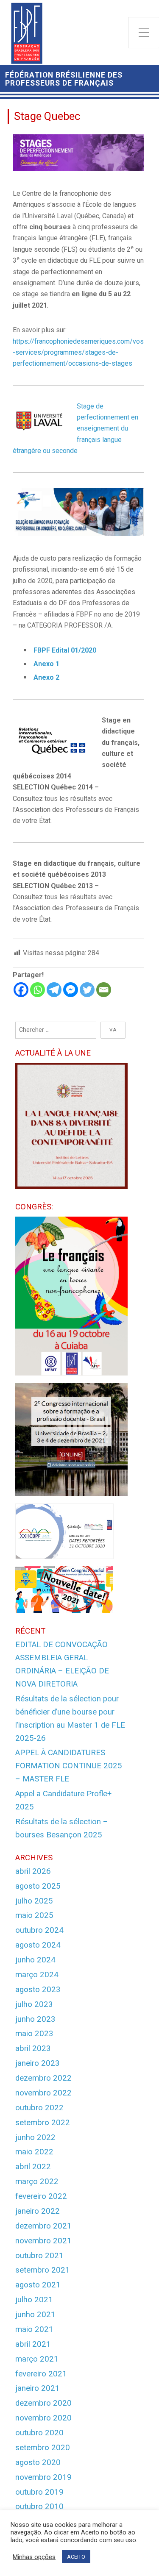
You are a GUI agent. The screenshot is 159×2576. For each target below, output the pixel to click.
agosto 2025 (38, 1886)
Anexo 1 (46, 664)
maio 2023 (34, 2034)
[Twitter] (87, 990)
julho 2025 (34, 1901)
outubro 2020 (39, 2433)
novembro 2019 (43, 2477)
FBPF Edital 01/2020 (65, 650)
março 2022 (37, 2181)
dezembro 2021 (43, 2226)
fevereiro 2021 (41, 2374)
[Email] (104, 990)
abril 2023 (33, 2048)
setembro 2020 (43, 2448)
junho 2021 (35, 2315)
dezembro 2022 (43, 2078)
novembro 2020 (43, 2418)
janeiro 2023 (38, 2063)
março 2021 (37, 2359)
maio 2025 (34, 1915)
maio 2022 (34, 2152)
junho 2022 (35, 2137)
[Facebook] (21, 990)
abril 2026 (33, 1871)
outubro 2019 (39, 2492)
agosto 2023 (38, 1990)
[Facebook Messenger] (71, 990)
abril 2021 (33, 2344)
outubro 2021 (39, 2256)
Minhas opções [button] (34, 2557)
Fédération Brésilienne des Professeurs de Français (64, 79)
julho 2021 (34, 2300)
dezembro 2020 (43, 2403)
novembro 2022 (43, 2093)
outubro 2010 (39, 2507)
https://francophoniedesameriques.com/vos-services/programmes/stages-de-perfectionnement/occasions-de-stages (78, 353)
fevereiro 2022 (41, 2196)
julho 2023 (34, 2004)
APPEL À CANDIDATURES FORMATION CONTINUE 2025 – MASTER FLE (69, 1766)
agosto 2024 (38, 1945)
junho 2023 (35, 2019)
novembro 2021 (43, 2241)
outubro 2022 (39, 2108)
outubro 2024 (39, 1930)
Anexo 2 (46, 677)
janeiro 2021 (38, 2388)
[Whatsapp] (38, 990)
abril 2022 (33, 2167)
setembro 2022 (43, 2123)
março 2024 (37, 1975)
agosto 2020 (38, 2462)
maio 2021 (34, 2329)
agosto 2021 (38, 2285)
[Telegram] (54, 990)
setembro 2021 (43, 2270)
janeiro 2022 (38, 2211)
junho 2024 (35, 1960)
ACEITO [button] (76, 2557)
